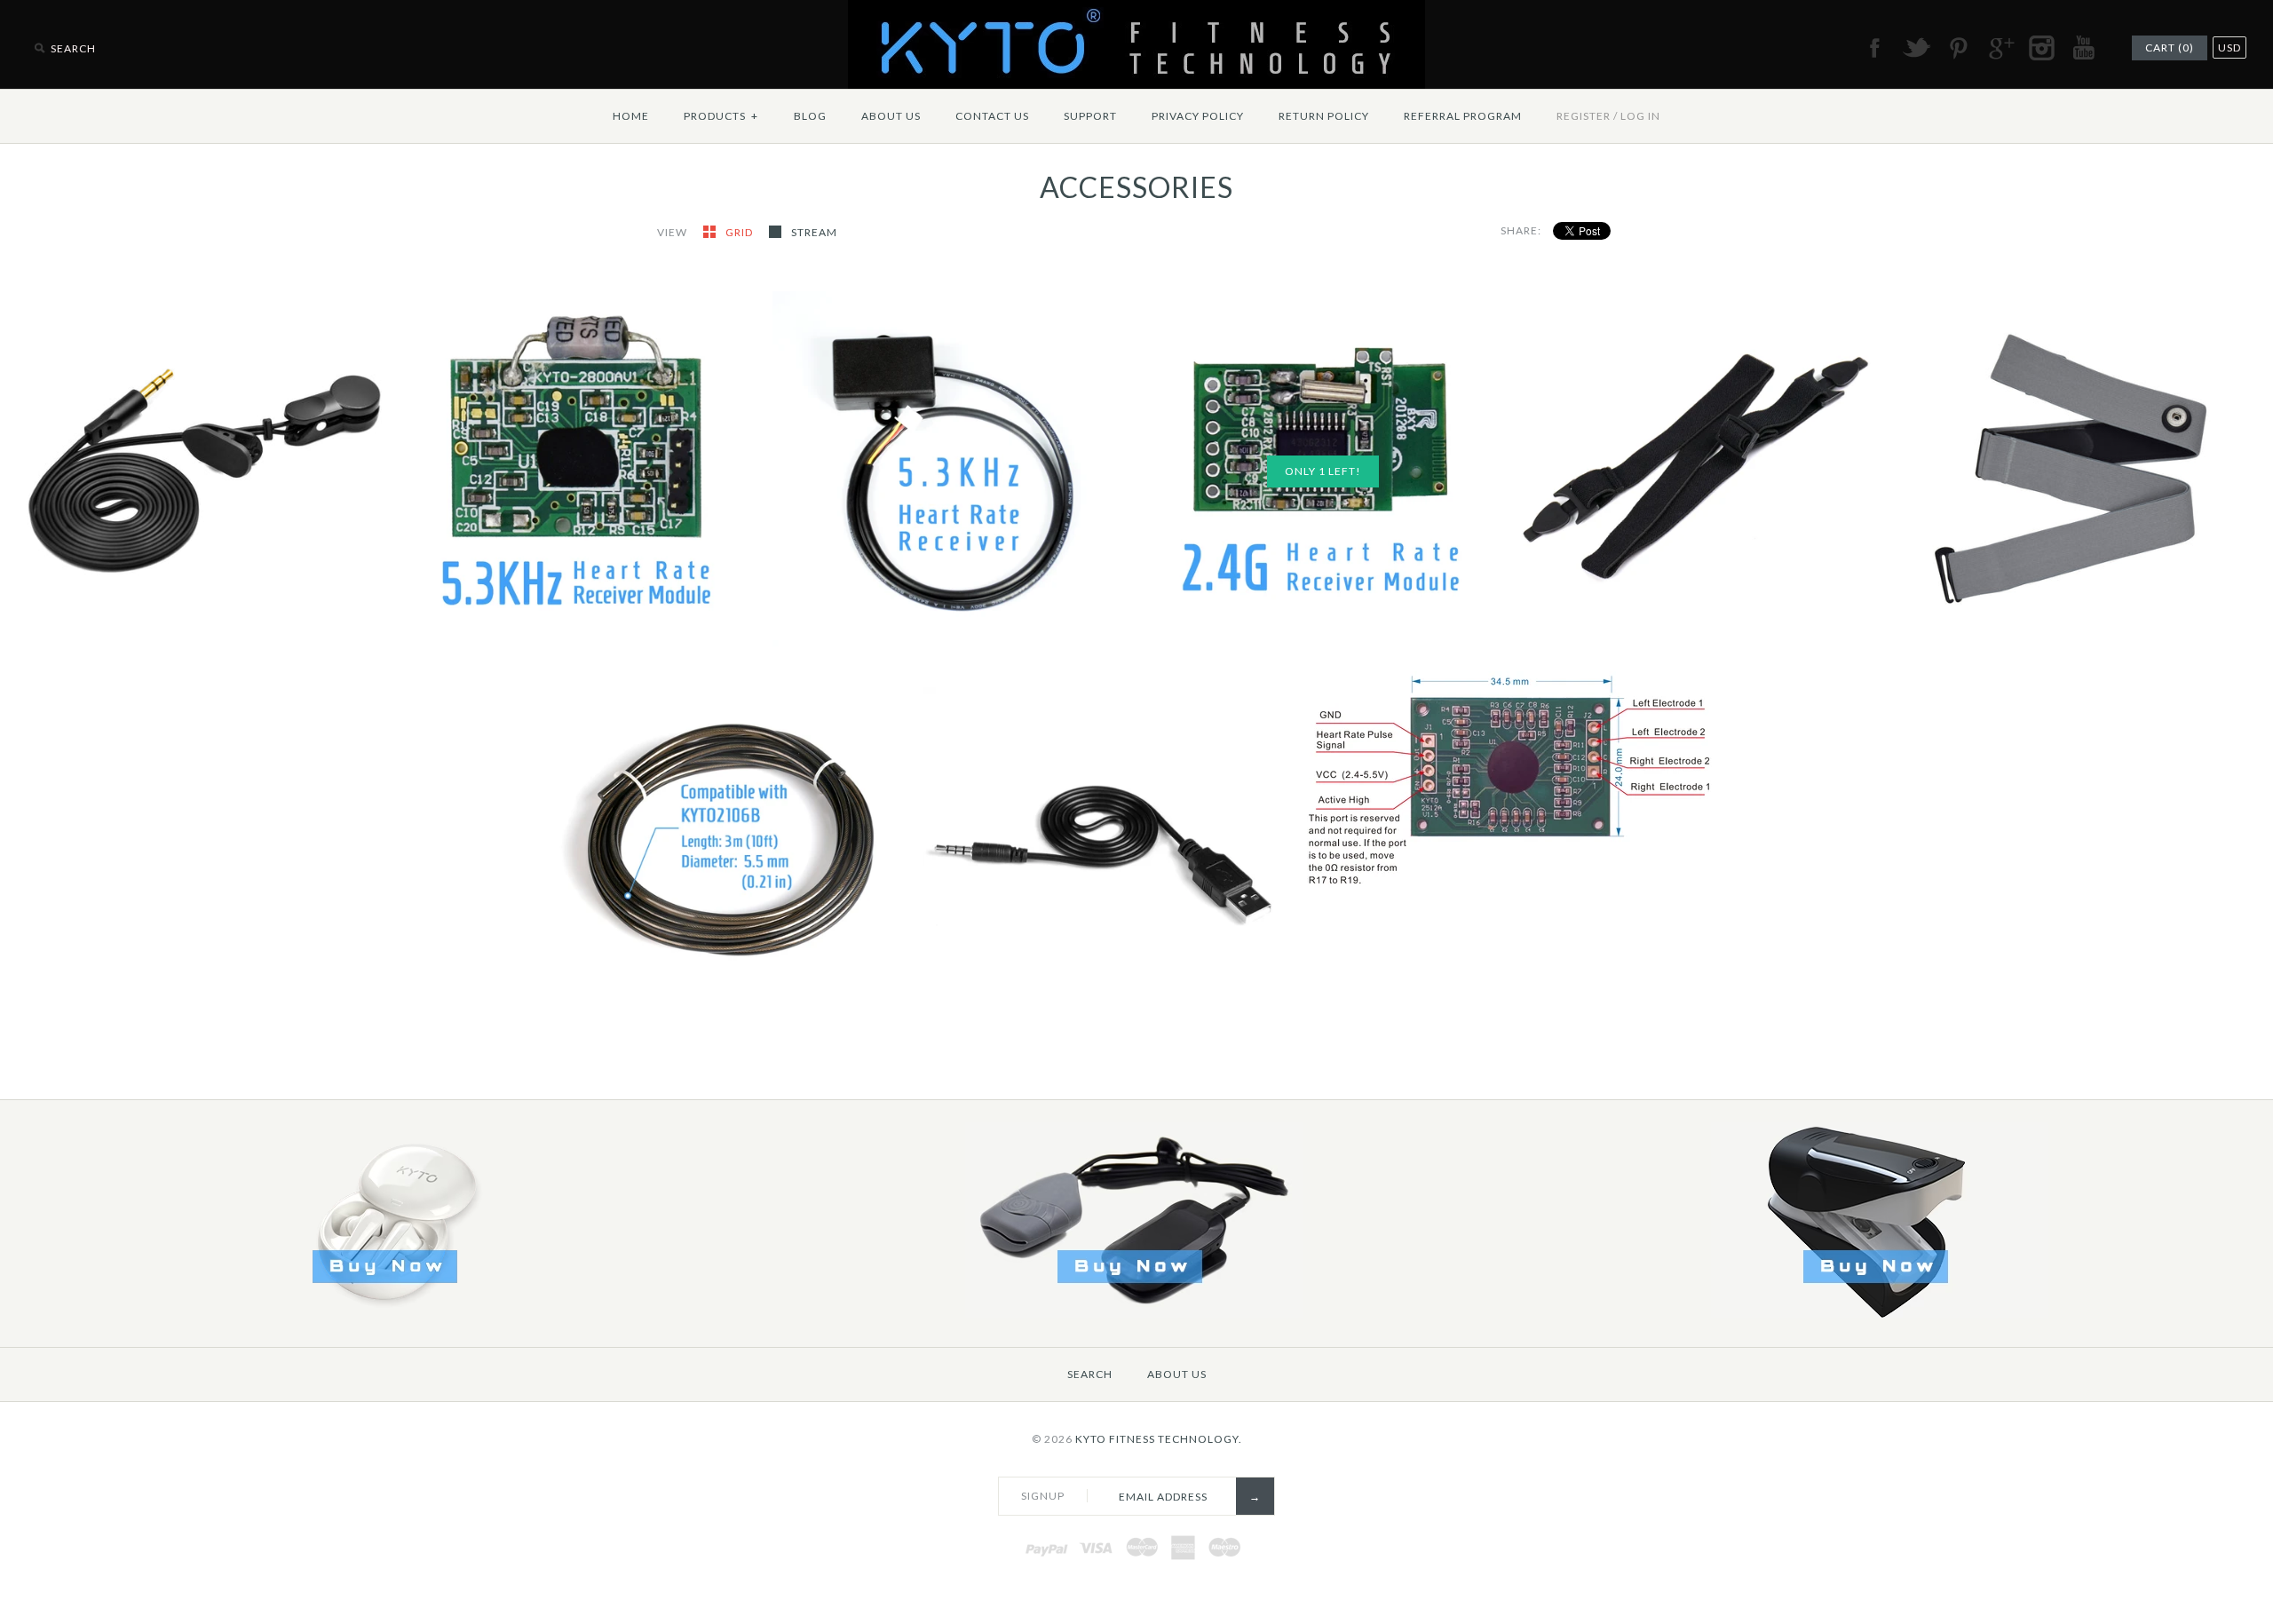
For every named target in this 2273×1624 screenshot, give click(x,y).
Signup (1043, 1496)
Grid (741, 232)
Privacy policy (1198, 116)
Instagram (2041, 48)
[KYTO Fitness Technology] (1136, 11)
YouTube (2083, 48)
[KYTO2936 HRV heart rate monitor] (1880, 1314)
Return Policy (1324, 116)
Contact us (992, 116)
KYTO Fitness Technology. (1159, 1439)
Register (1584, 116)
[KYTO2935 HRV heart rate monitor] (1134, 1314)
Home (631, 116)
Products (721, 116)
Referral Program (1463, 116)
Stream (814, 232)
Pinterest (1958, 48)
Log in (1640, 116)
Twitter (1916, 48)
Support (1090, 116)
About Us (891, 116)
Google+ (2000, 48)
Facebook (1874, 48)
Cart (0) (2170, 48)
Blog (810, 116)
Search (1090, 1374)
